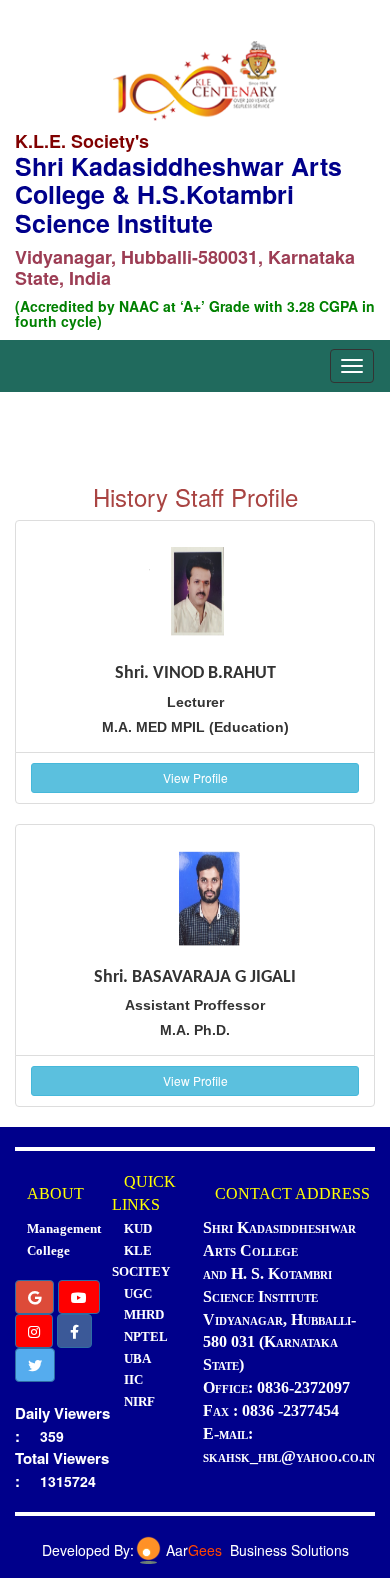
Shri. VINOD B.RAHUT (195, 673)
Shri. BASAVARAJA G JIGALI (195, 977)
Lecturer (195, 702)
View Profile (195, 777)
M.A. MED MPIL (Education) (195, 727)
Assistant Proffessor (195, 1005)
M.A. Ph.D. (195, 1030)
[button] (34, 1297)
